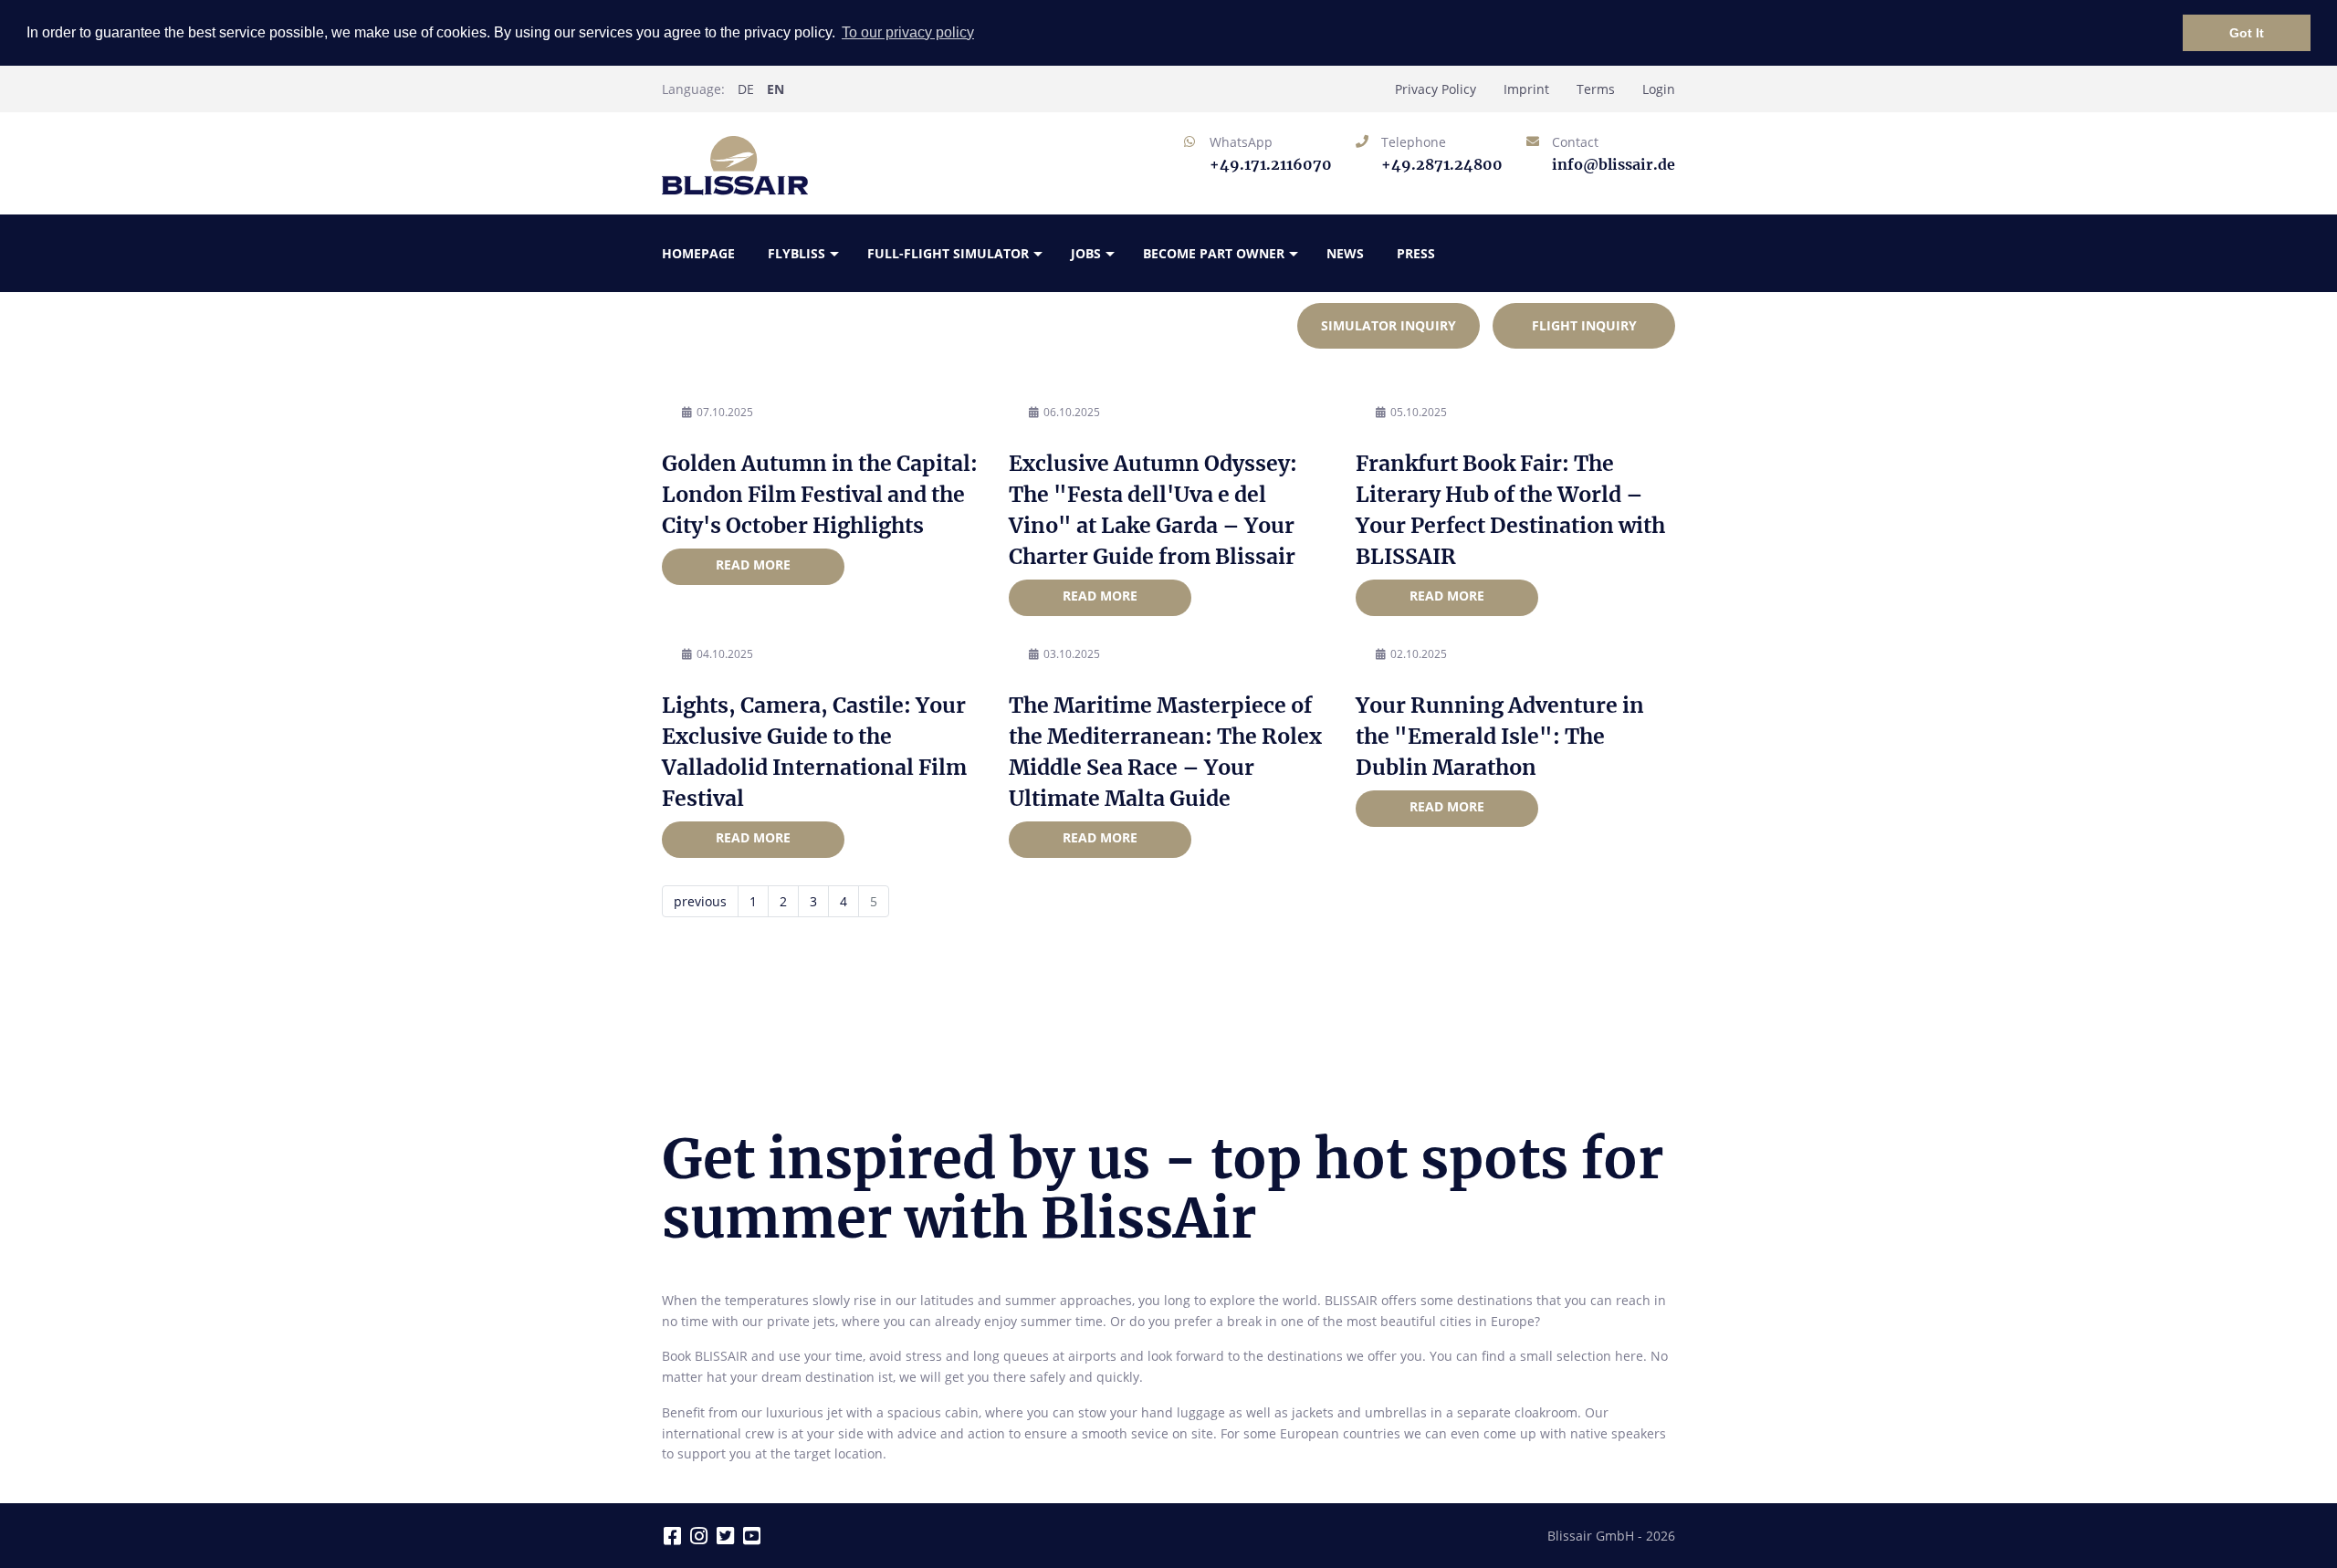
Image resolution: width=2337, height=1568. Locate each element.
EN (776, 89)
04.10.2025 (725, 654)
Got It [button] (2247, 33)
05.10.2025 (1419, 412)
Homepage (698, 253)
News (1345, 253)
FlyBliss (796, 253)
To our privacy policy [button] (908, 32)
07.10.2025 (725, 412)
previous (700, 901)
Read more (753, 564)
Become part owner (1214, 253)
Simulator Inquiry (1389, 325)
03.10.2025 (1072, 654)
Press (1416, 253)
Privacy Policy (1436, 89)
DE (746, 89)
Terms (1596, 89)
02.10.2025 (1419, 654)
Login (1659, 89)
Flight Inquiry (1584, 325)
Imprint (1526, 89)
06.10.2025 (1072, 412)
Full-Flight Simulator (948, 253)
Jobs (1086, 253)
